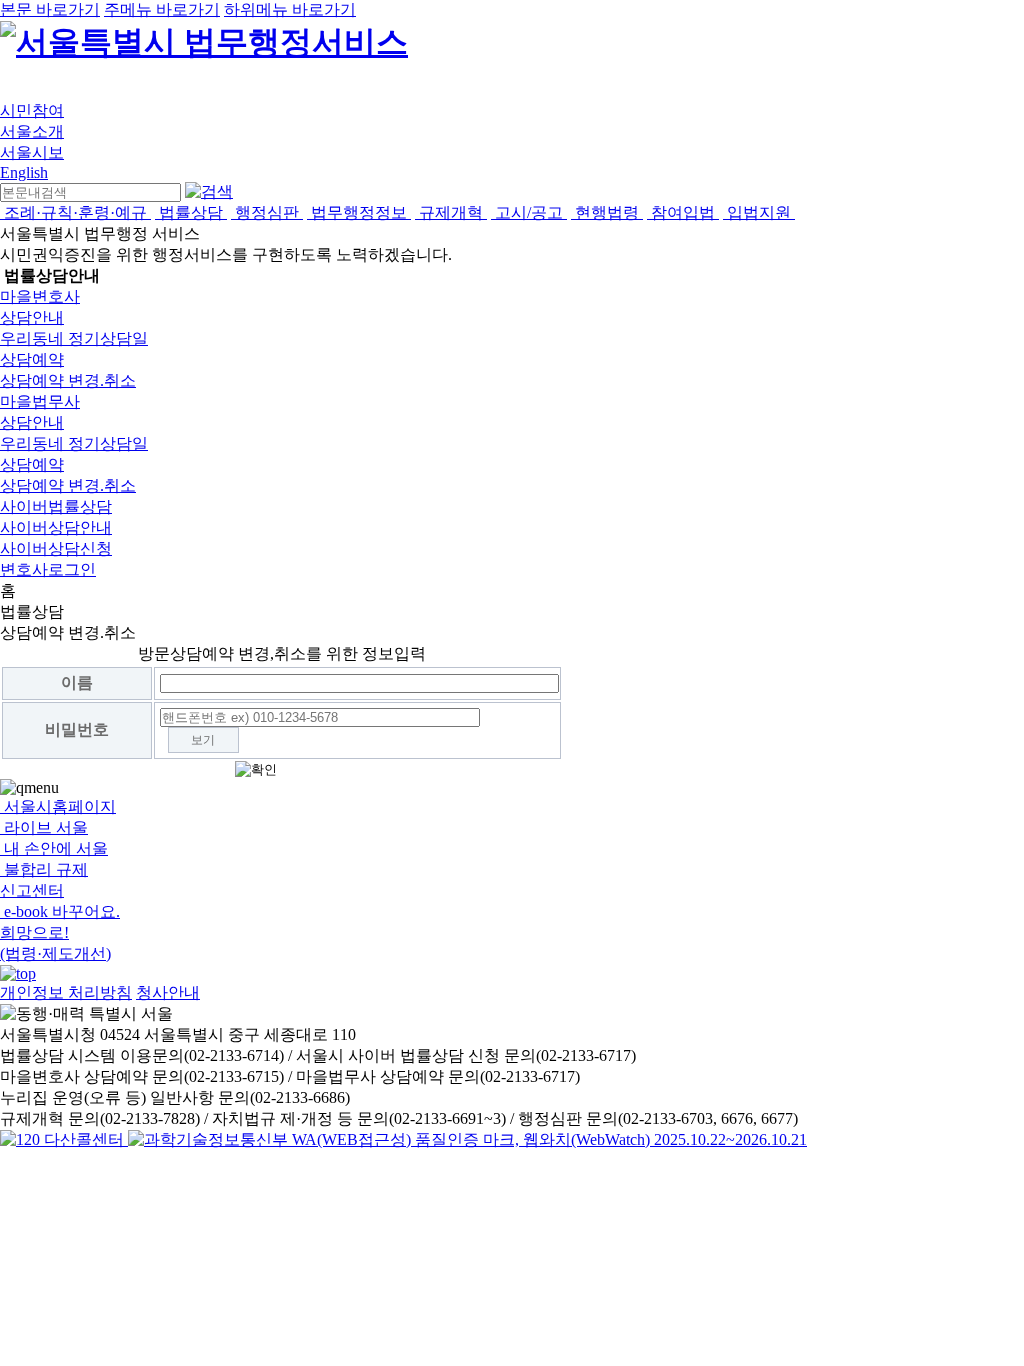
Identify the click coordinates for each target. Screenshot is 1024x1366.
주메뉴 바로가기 (162, 9)
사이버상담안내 (56, 527)
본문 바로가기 (50, 9)
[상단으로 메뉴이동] (18, 973)
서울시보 (32, 152)
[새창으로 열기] (64, 1139)
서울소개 (32, 131)
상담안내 (32, 317)
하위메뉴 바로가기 (290, 9)
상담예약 (32, 359)
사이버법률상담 (56, 506)
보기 (203, 740)
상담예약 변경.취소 (68, 380)
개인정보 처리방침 (66, 992)
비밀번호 (77, 729)
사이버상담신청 (56, 548)
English (24, 172)
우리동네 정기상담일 (74, 338)
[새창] (467, 1139)
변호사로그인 (48, 569)
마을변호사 (40, 296)
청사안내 (168, 992)
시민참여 (32, 110)
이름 (77, 682)
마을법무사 (40, 401)
